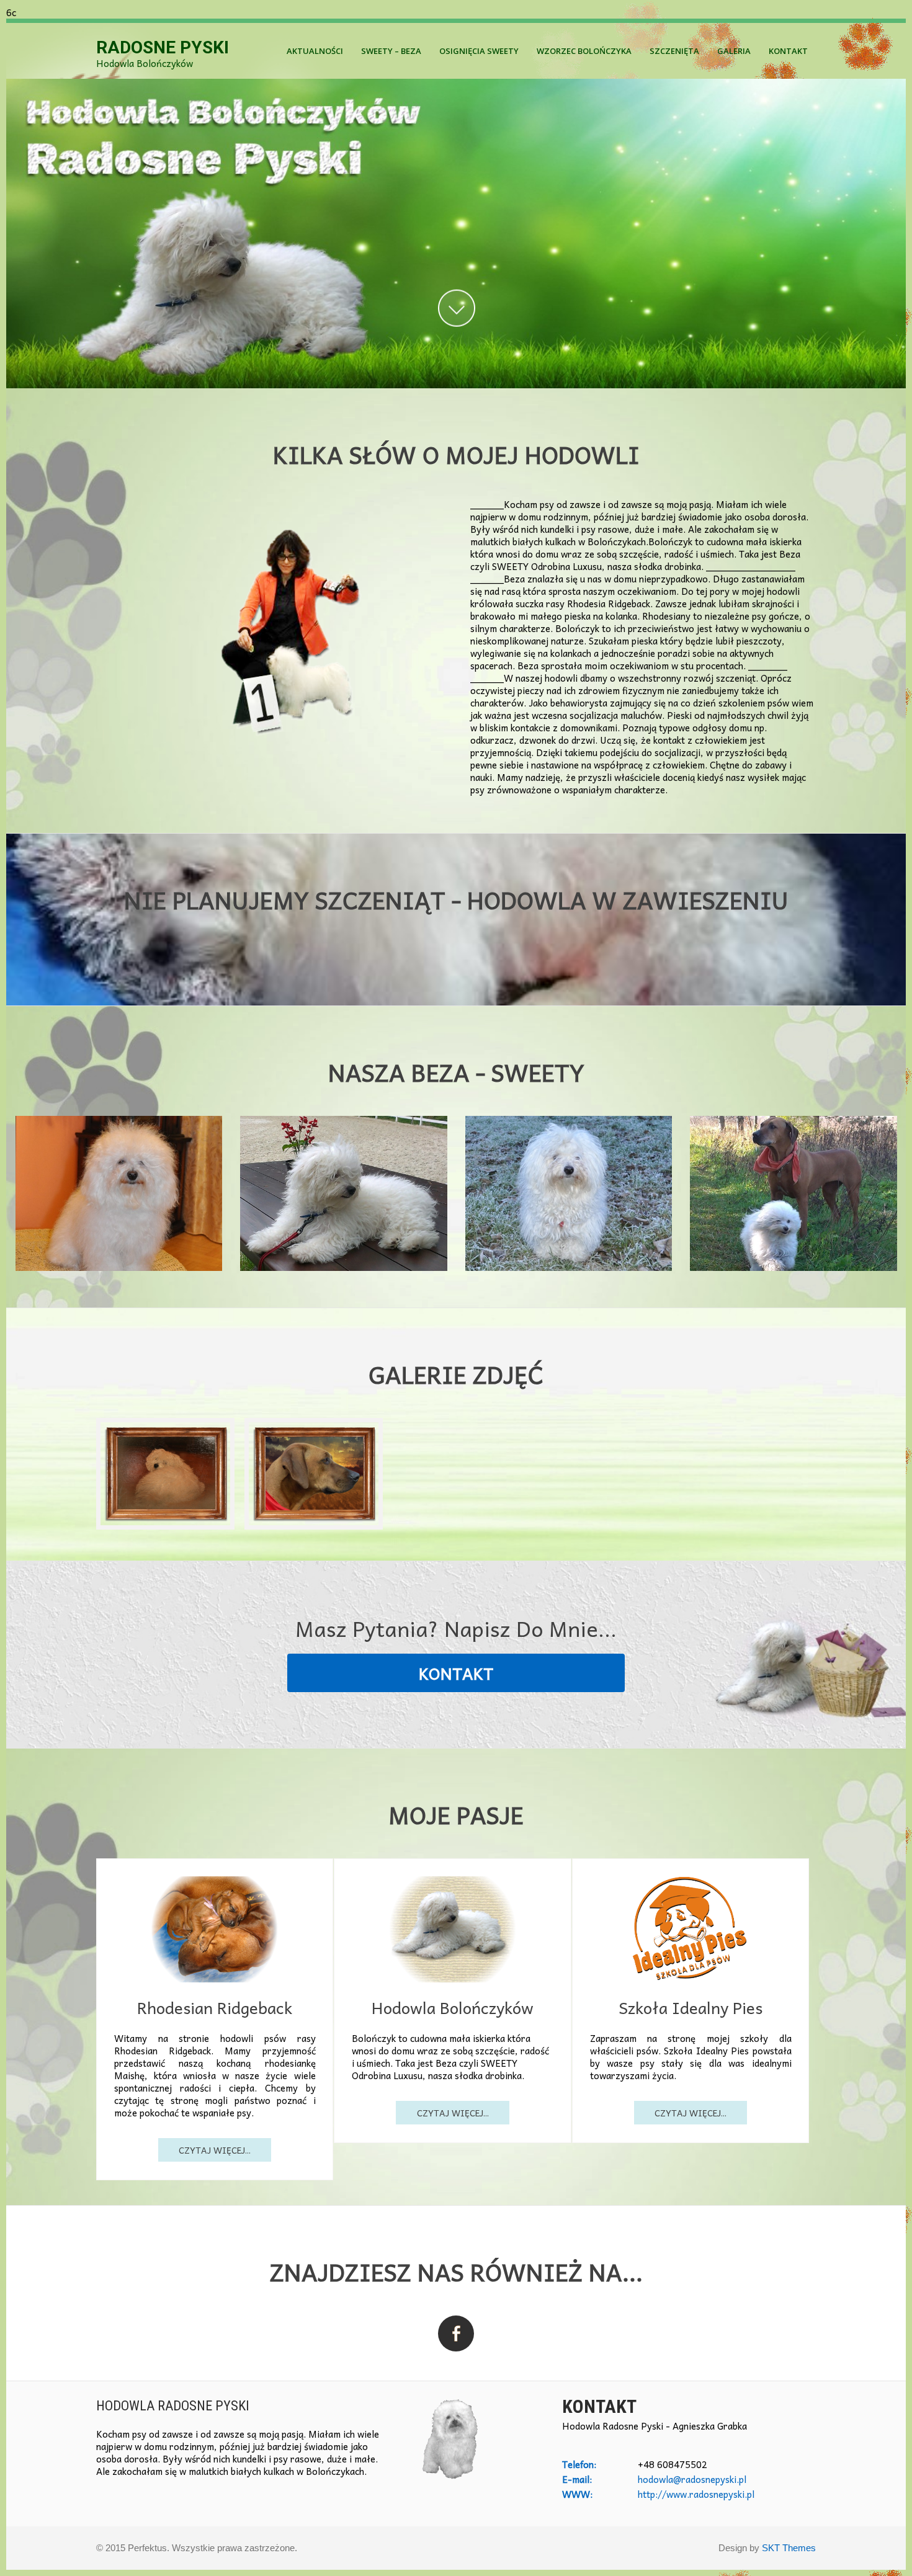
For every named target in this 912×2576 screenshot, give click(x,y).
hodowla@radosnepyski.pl (692, 2479)
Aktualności (315, 51)
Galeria (734, 51)
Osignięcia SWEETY (479, 51)
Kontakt (788, 51)
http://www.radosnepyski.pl (696, 2494)
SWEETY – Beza (391, 51)
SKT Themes (789, 2548)
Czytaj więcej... (215, 2150)
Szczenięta (674, 51)
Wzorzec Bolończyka (584, 51)
